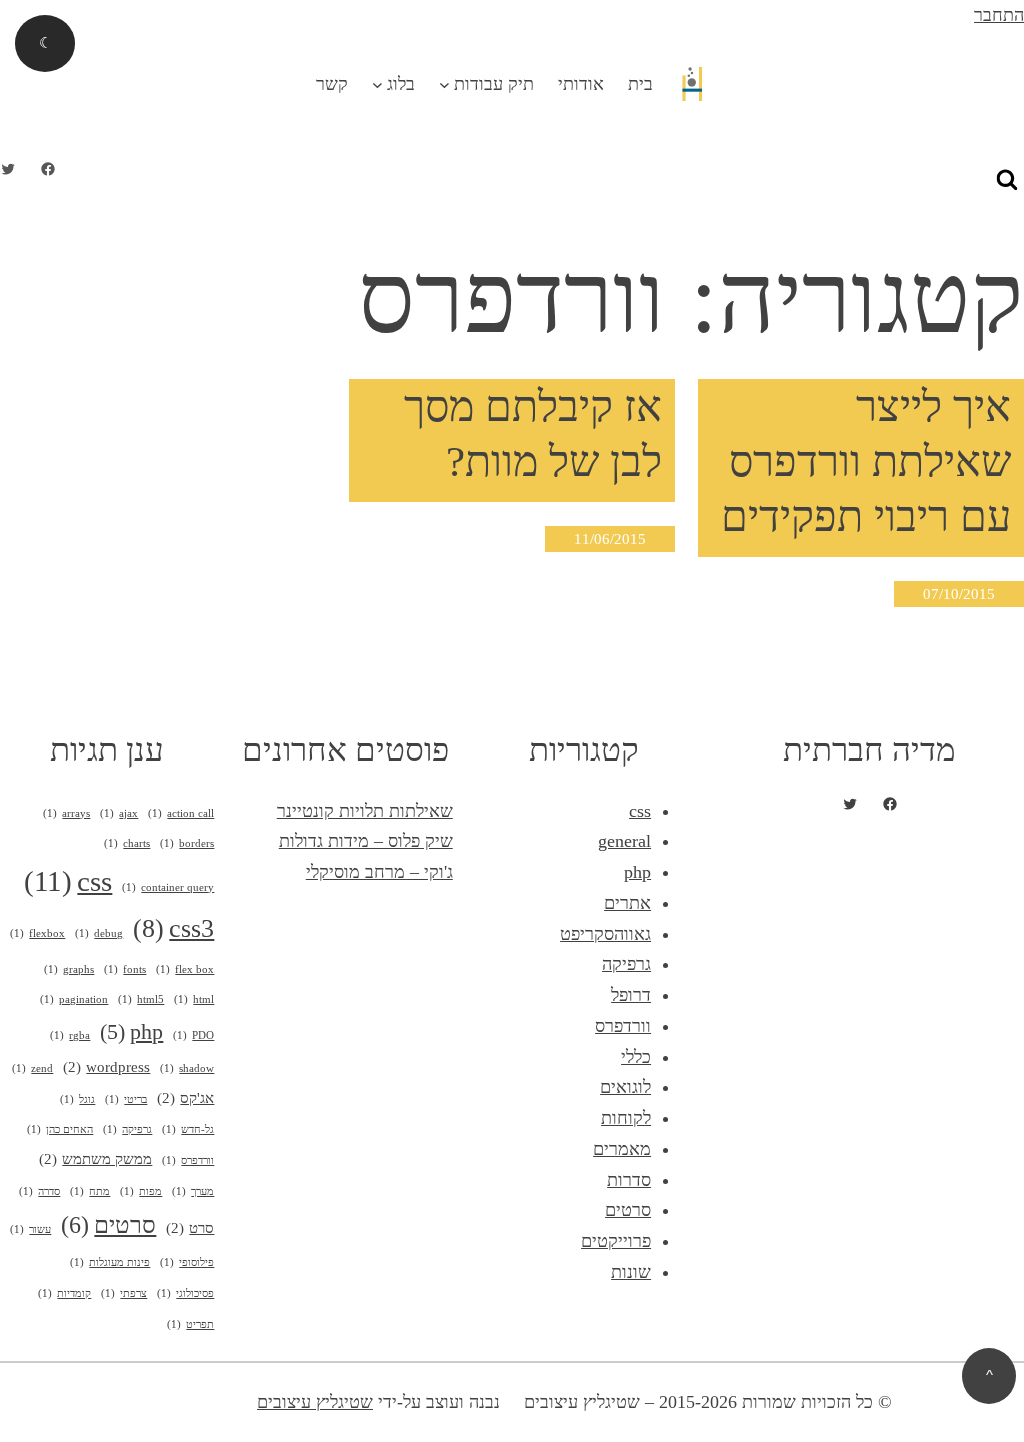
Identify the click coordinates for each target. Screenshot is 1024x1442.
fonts (125, 969)
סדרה (39, 1191)
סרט (190, 1228)
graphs (69, 969)
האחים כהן (60, 1129)
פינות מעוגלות (110, 1262)
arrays (66, 813)
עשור (30, 1229)
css (640, 811)
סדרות (629, 1180)
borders (187, 843)
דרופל (631, 995)
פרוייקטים (616, 1241)
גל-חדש (188, 1129)
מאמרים (622, 1149)
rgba (70, 1035)
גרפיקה (626, 964)
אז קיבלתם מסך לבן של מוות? (533, 434)
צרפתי (124, 1293)
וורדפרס (623, 1026)
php (637, 872)
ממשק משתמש (95, 1159)
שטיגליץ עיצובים (315, 1402)
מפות (141, 1191)
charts (127, 843)
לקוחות (626, 1118)
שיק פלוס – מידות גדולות (366, 841)
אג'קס (185, 1098)
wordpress (106, 1067)
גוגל (77, 1099)
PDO (193, 1035)
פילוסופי (187, 1262)
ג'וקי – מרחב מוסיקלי (379, 872)
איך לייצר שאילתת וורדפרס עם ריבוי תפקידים (866, 462)
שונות (631, 1272)
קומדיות (64, 1293)
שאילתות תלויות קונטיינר (365, 811)
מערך (193, 1191)
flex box (185, 969)
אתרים (627, 903)
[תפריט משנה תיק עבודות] (444, 84)
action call (181, 813)
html (194, 999)
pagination (74, 999)
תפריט (190, 1324)
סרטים (628, 1210)
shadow (187, 1068)
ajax (119, 813)
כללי (636, 1057)
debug (99, 933)
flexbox (37, 933)
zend (32, 1068)
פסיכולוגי (185, 1293)
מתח (90, 1191)
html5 (141, 999)
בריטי (126, 1099)
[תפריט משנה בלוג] (377, 84)
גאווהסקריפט (605, 934)
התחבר (999, 15)
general (624, 841)
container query (168, 887)
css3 (173, 928)
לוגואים (625, 1087)
